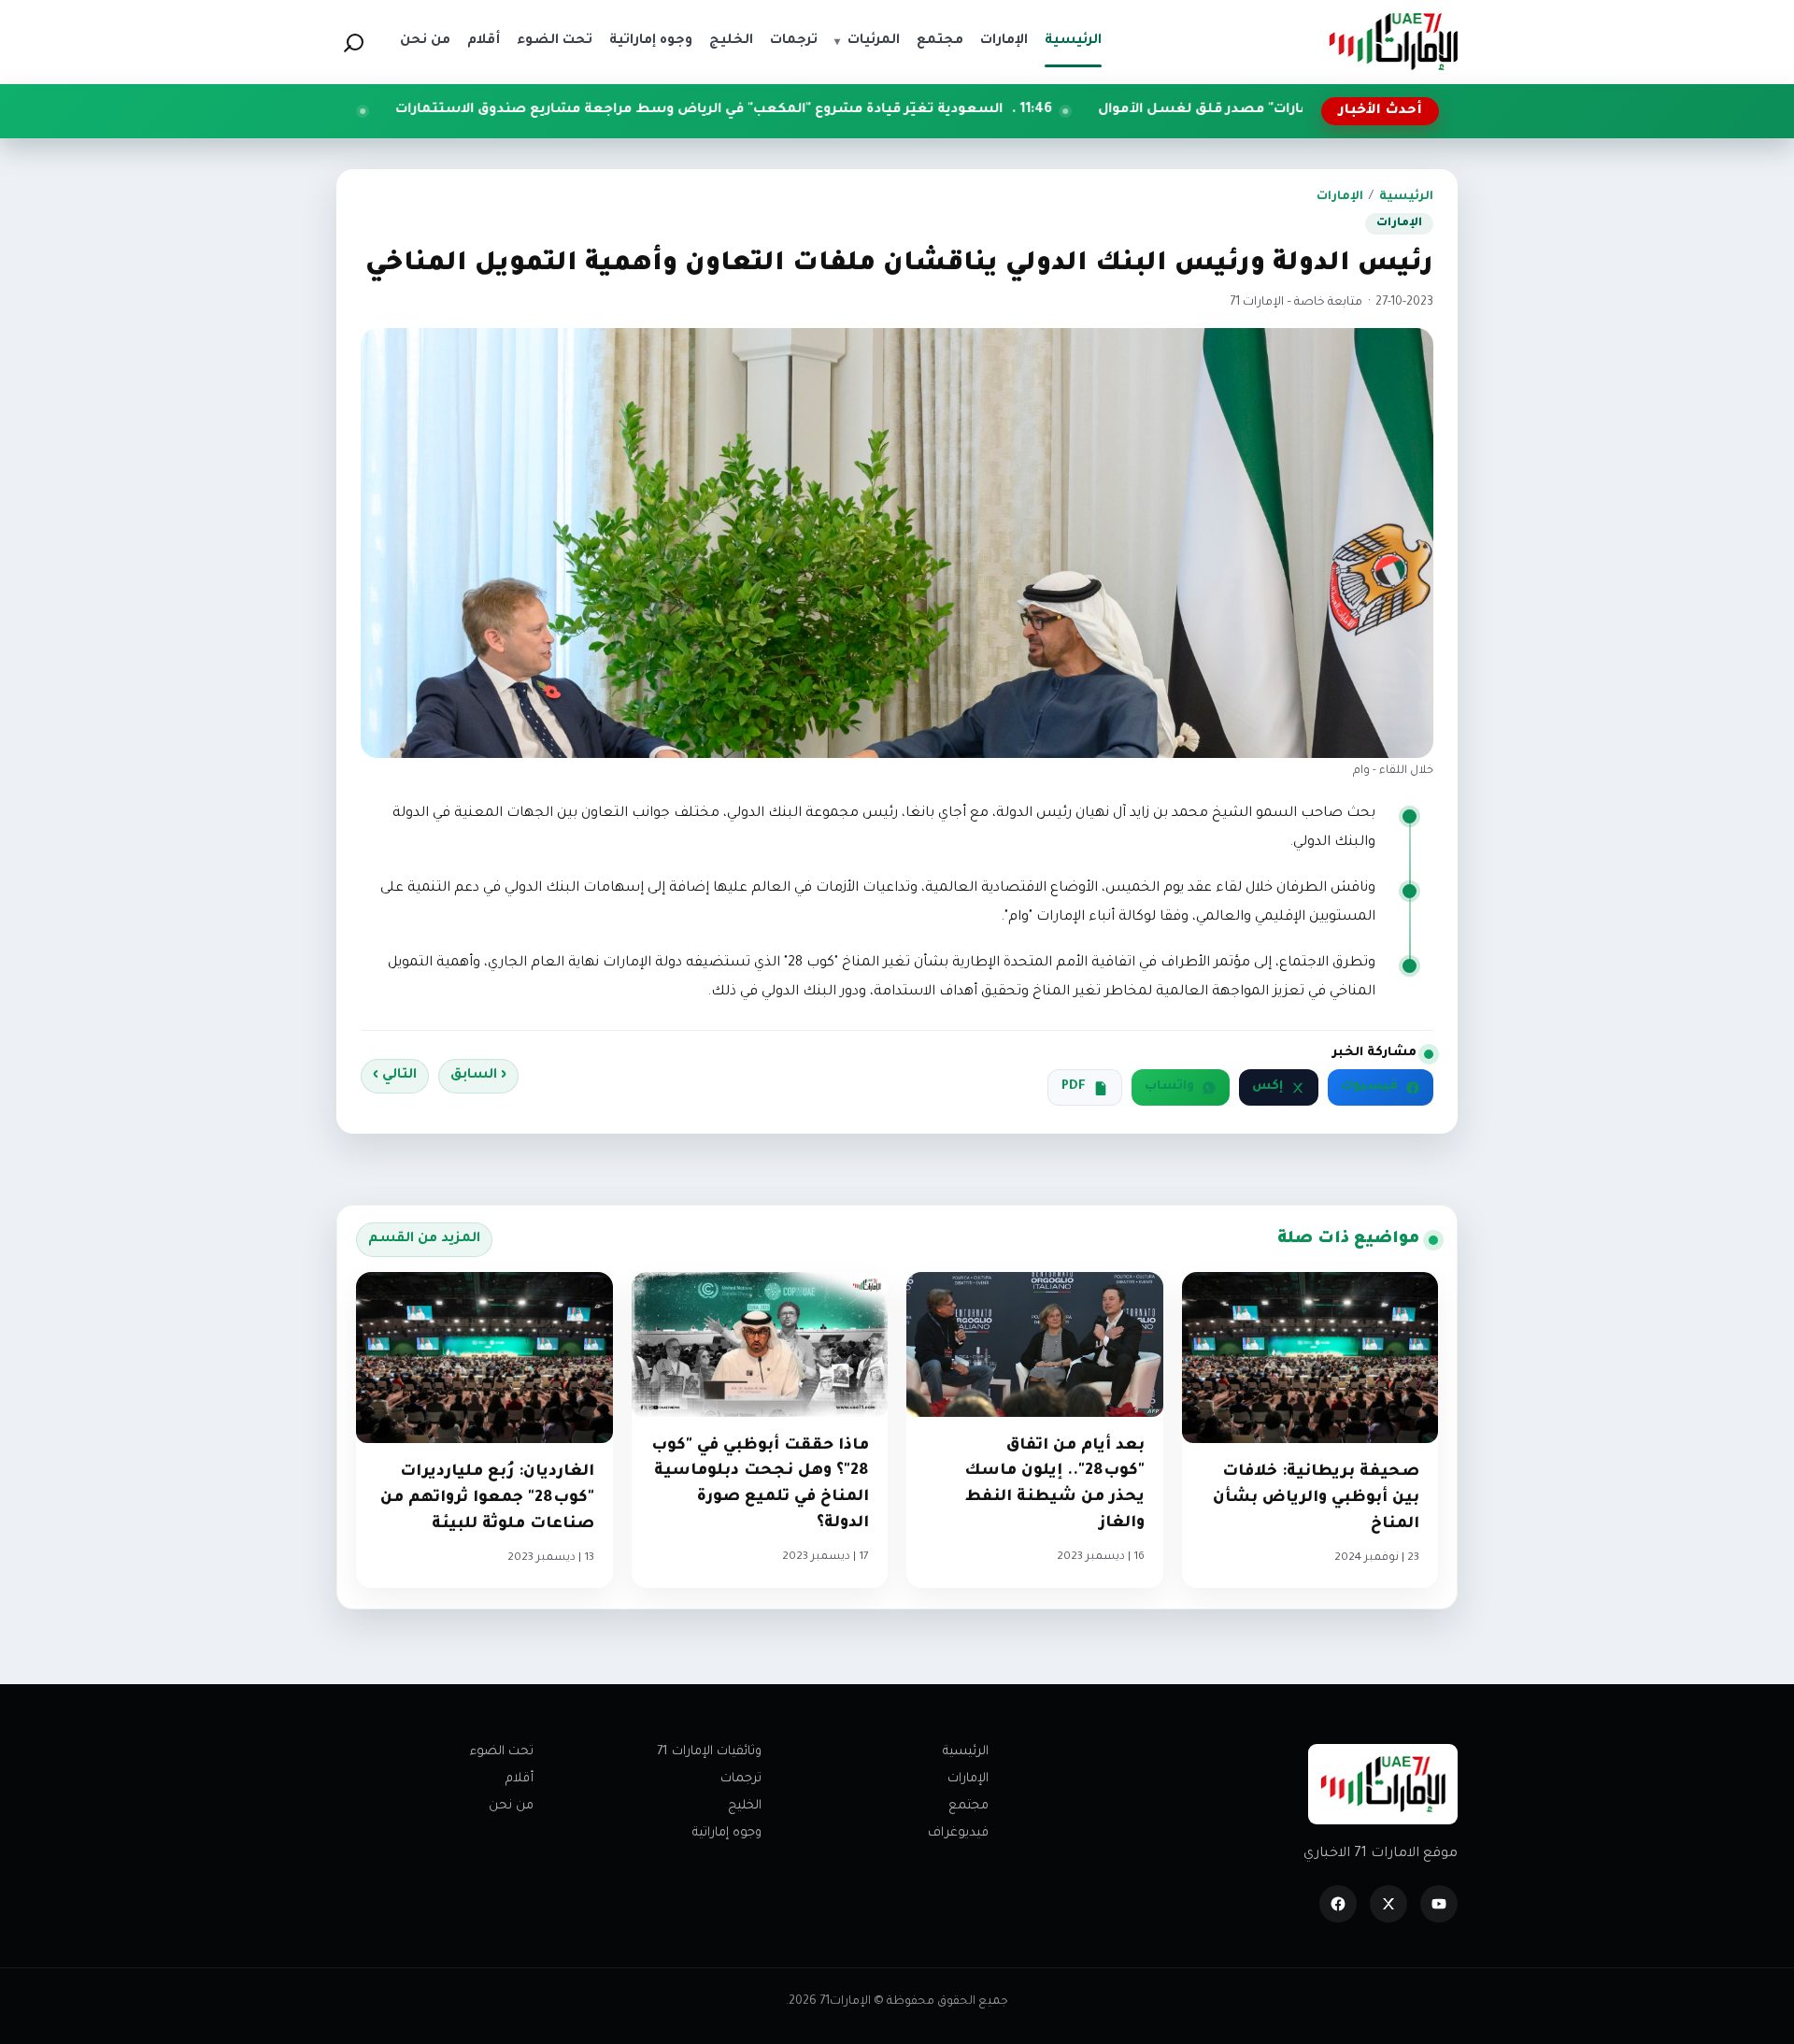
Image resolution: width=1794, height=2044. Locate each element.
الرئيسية (1406, 197)
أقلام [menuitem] (484, 41)
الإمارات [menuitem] (1004, 41)
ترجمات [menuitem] (794, 41)
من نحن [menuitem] (425, 41)
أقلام (520, 1779)
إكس (1267, 1087)
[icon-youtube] (1439, 1904)
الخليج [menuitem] (731, 41)
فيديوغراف (958, 1833)
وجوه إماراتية (727, 1833)
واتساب (1169, 1087)
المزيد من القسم (424, 1239)
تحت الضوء (502, 1752)
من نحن (511, 1806)
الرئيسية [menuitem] (1073, 41)
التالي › (395, 1076)
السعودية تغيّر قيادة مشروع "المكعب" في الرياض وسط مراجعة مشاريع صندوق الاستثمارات (834, 110)
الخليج (745, 1806)
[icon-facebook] (1338, 1904)
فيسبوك (1369, 1087)
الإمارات (1340, 197)
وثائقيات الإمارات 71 (709, 1752)
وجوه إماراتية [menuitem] (651, 41)
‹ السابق (478, 1076)
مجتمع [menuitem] (940, 41)
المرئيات (867, 41)
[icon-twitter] (1388, 1904)
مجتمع (968, 1806)
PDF (1074, 1087)
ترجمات (741, 1779)
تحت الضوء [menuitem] (555, 41)
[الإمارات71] (1393, 42)
